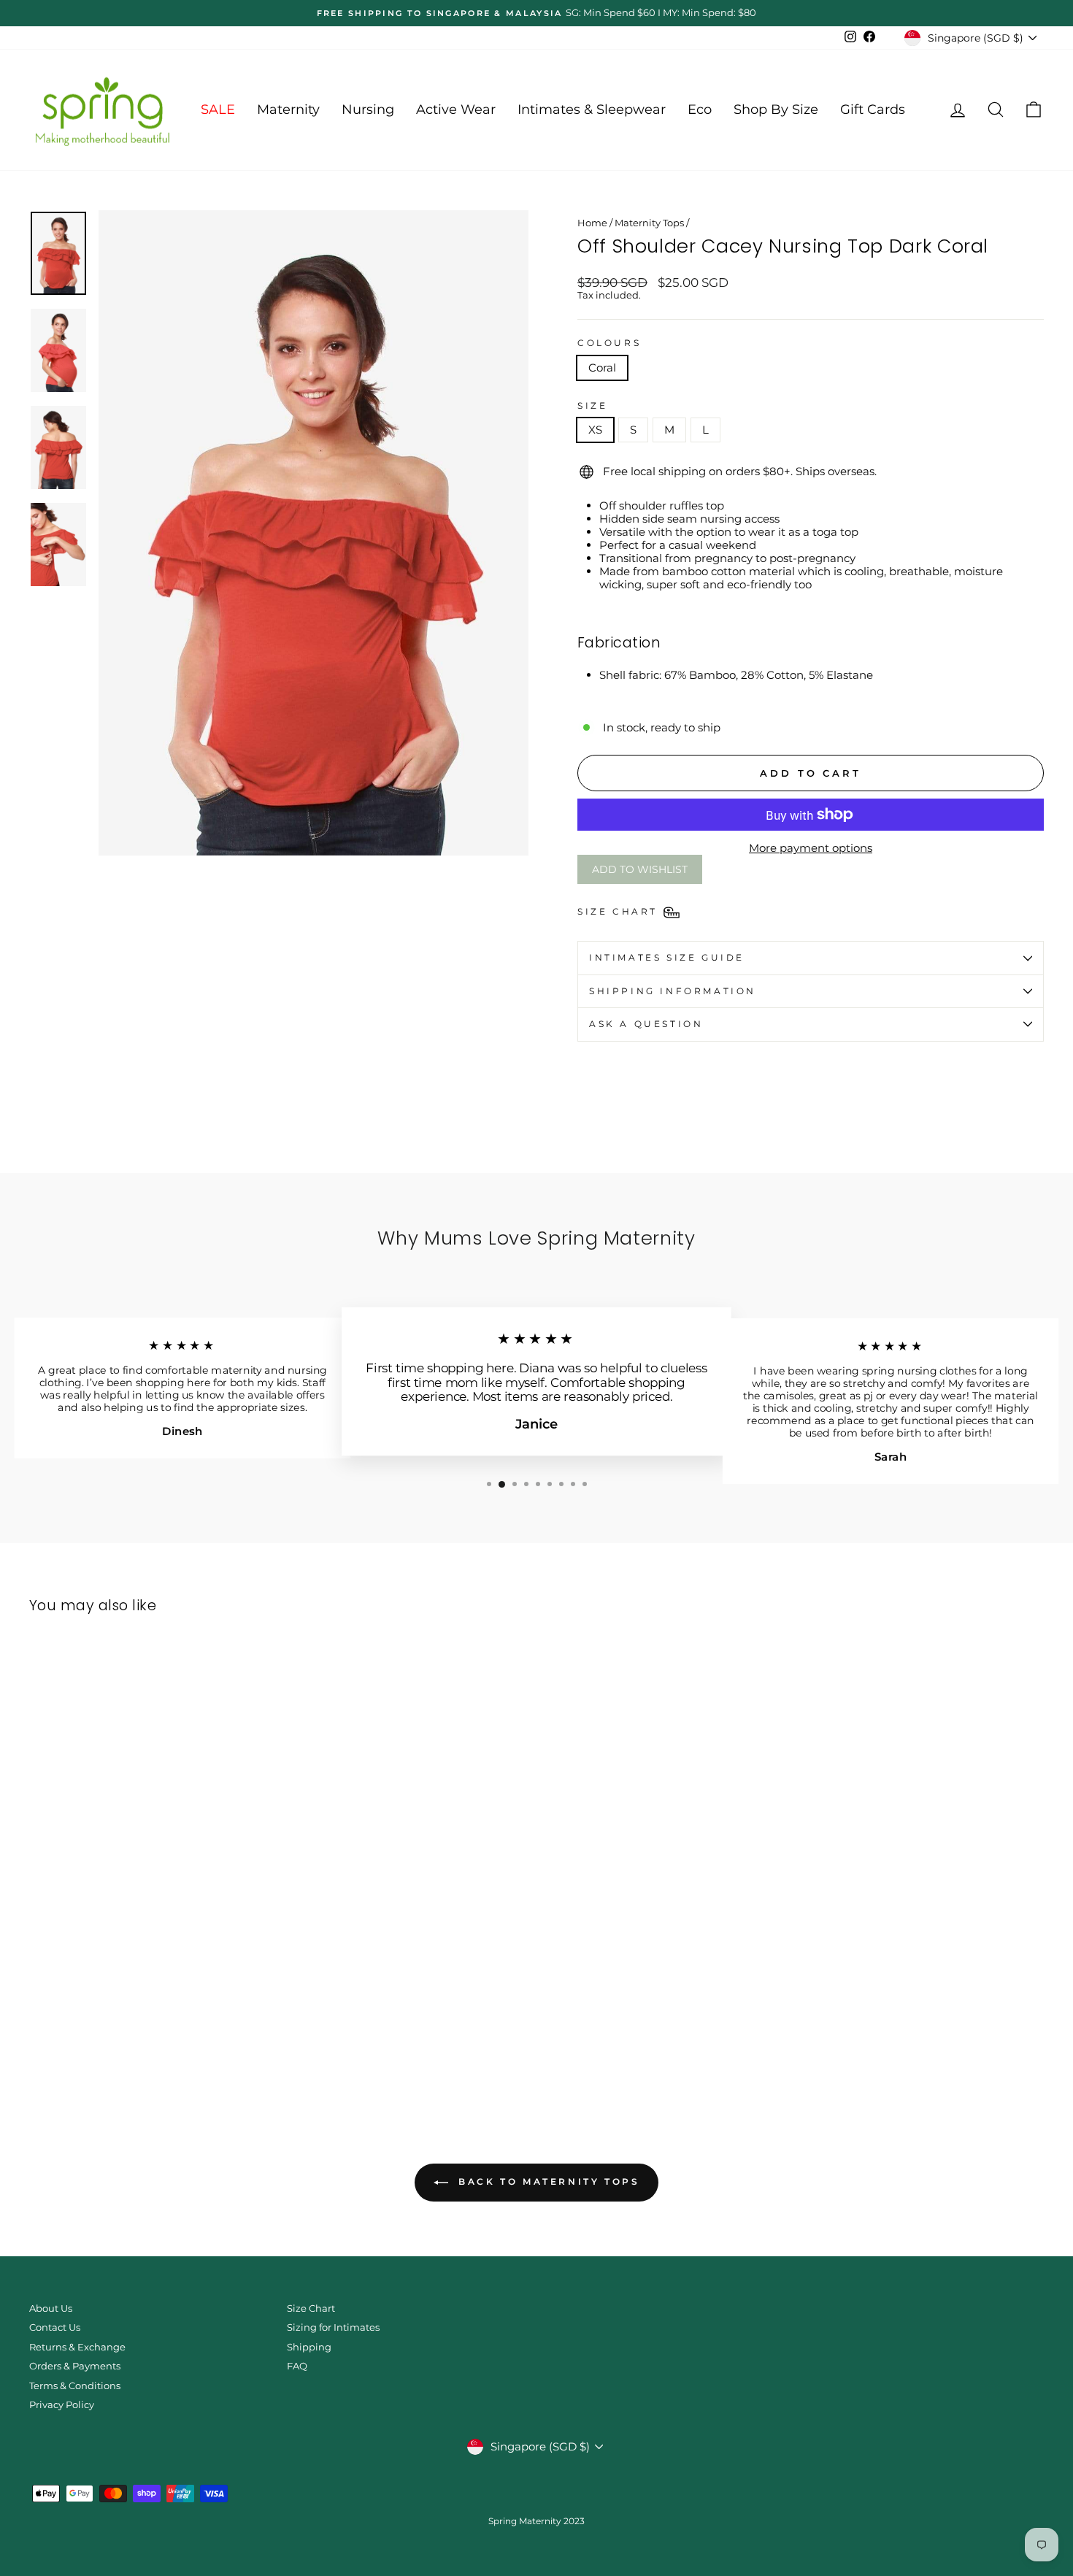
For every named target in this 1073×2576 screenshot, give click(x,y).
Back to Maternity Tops (547, 2181)
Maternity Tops (649, 223)
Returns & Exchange (77, 2347)
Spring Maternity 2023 (536, 2521)
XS (595, 430)
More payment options (811, 848)
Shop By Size (776, 109)
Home (592, 223)
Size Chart (311, 2308)
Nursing (368, 109)
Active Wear (456, 109)
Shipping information (673, 991)
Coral (602, 368)
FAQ (297, 2366)
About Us (51, 2308)
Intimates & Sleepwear (592, 109)
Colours (609, 343)
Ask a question (646, 1024)
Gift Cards (873, 109)
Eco (700, 109)
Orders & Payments (75, 2366)
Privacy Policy (62, 2405)
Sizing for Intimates (333, 2327)
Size (592, 406)
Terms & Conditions (75, 2386)
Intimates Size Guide (667, 957)
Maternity (288, 109)
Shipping (309, 2347)
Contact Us (55, 2327)
